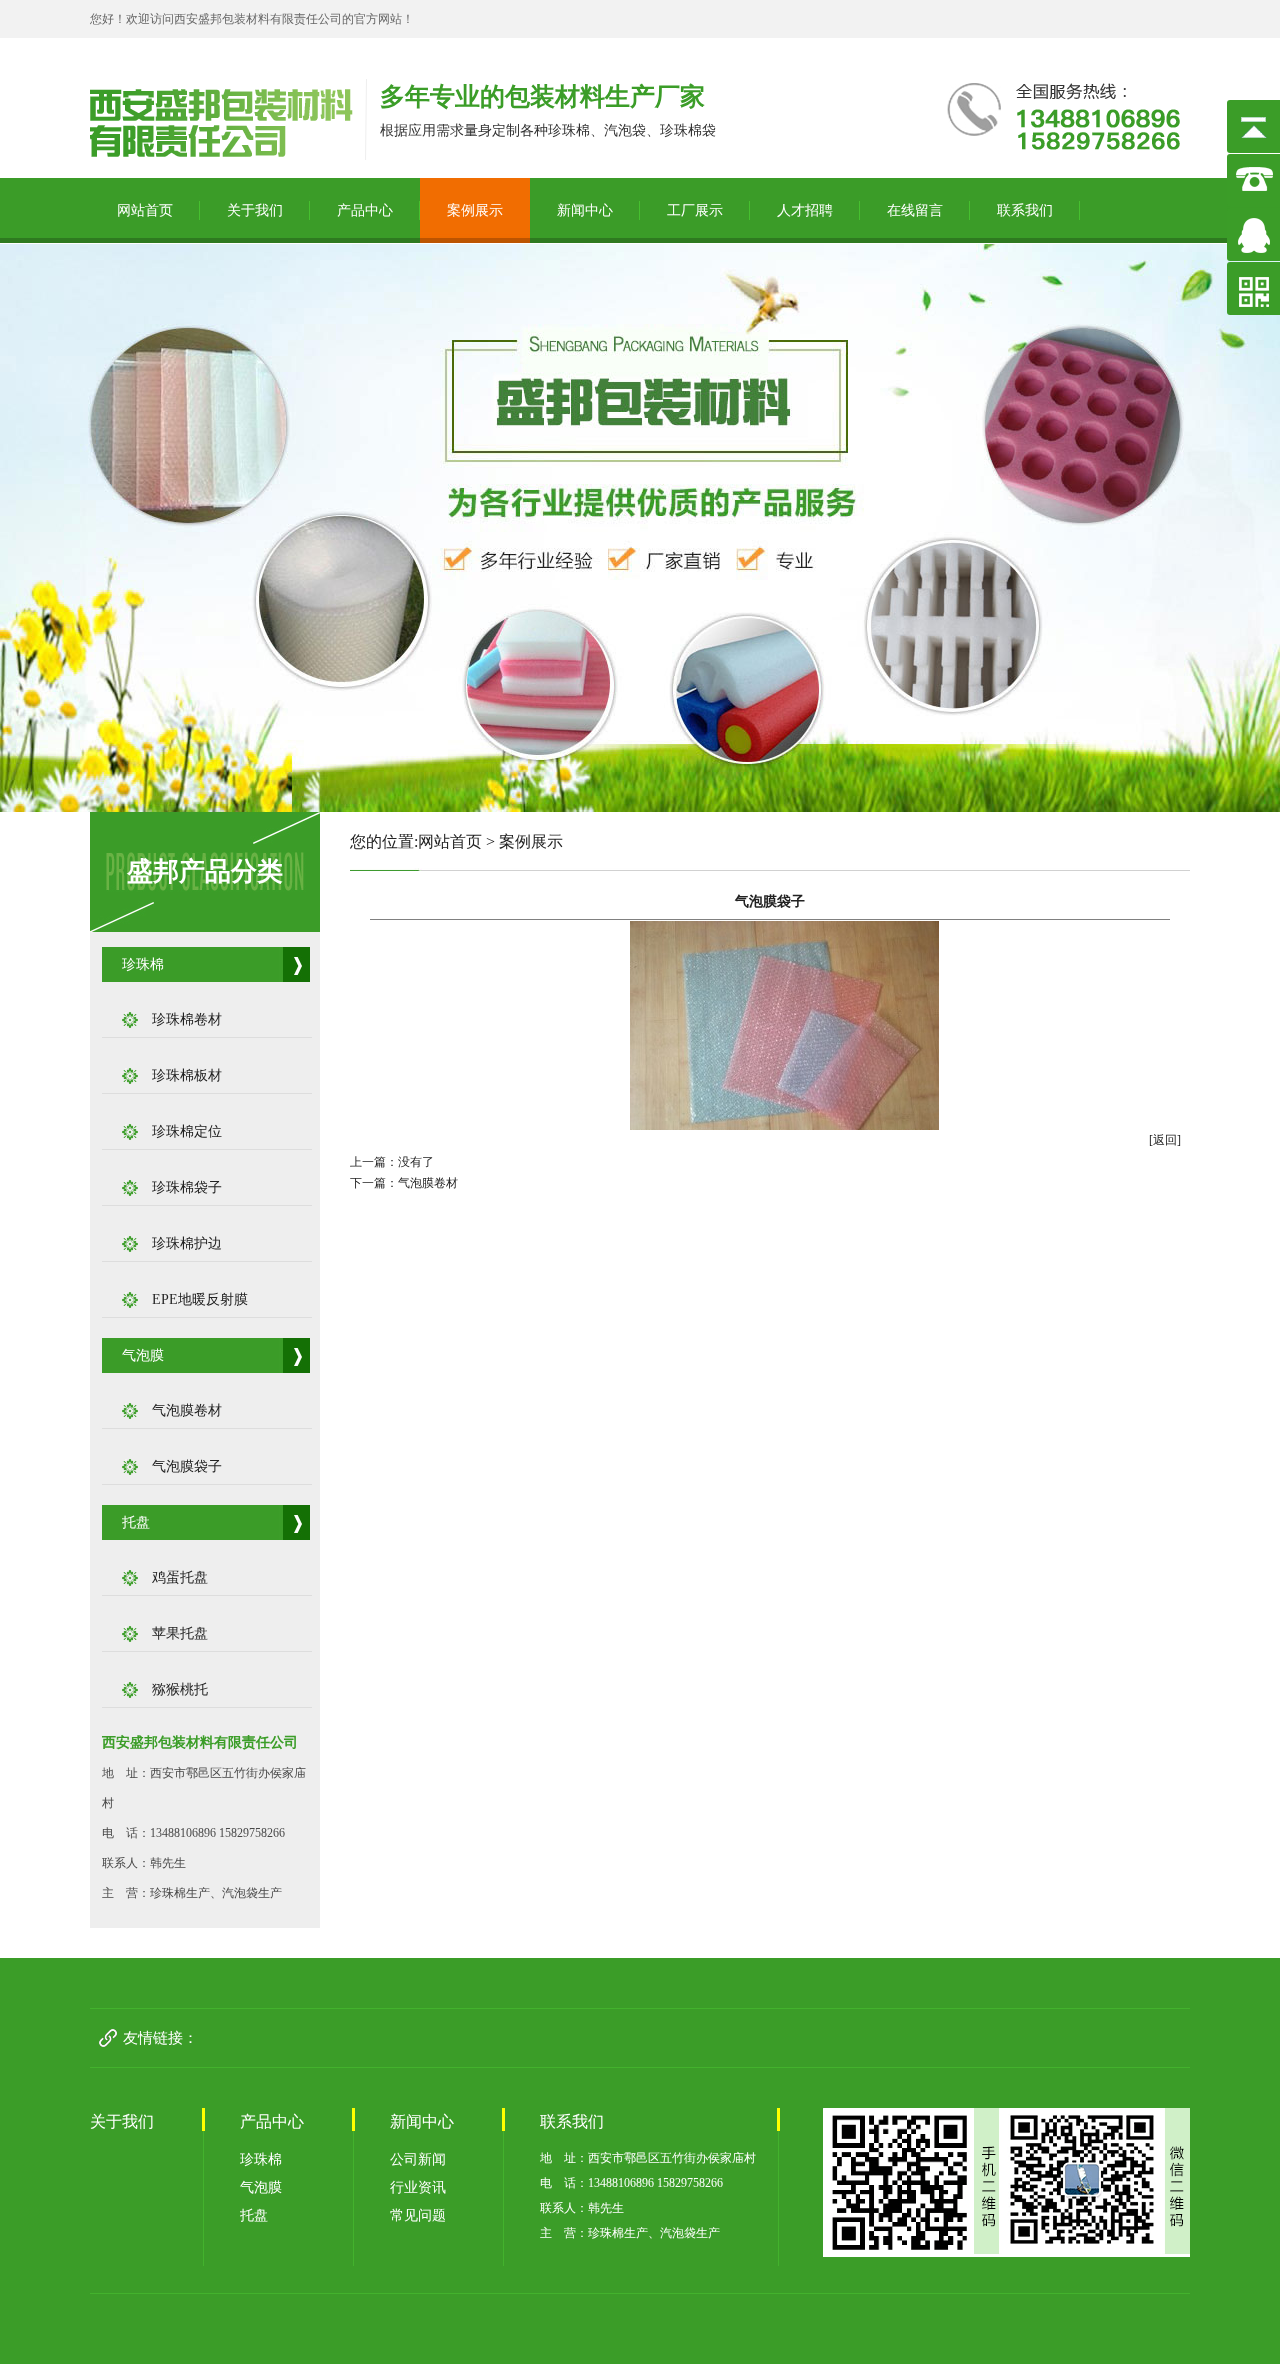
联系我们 (1025, 210)
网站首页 (145, 210)
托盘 (136, 1522)
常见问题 (418, 2215)
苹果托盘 (180, 1633)
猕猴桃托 (180, 1689)
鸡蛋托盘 (180, 1577)
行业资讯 (418, 2187)
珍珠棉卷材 (187, 1019)
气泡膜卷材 (187, 1410)
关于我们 (255, 210)
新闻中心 (585, 210)
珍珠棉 (143, 964)
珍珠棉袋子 (187, 1187)
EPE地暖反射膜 (200, 1299)
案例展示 (475, 210)
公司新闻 (418, 2159)
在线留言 (915, 210)
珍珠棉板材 (187, 1075)
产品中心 (365, 210)
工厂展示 (695, 210)
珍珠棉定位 (187, 1131)
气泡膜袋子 (187, 1466)
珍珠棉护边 (187, 1243)
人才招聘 (805, 210)
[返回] (1165, 1140)
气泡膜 (143, 1355)
